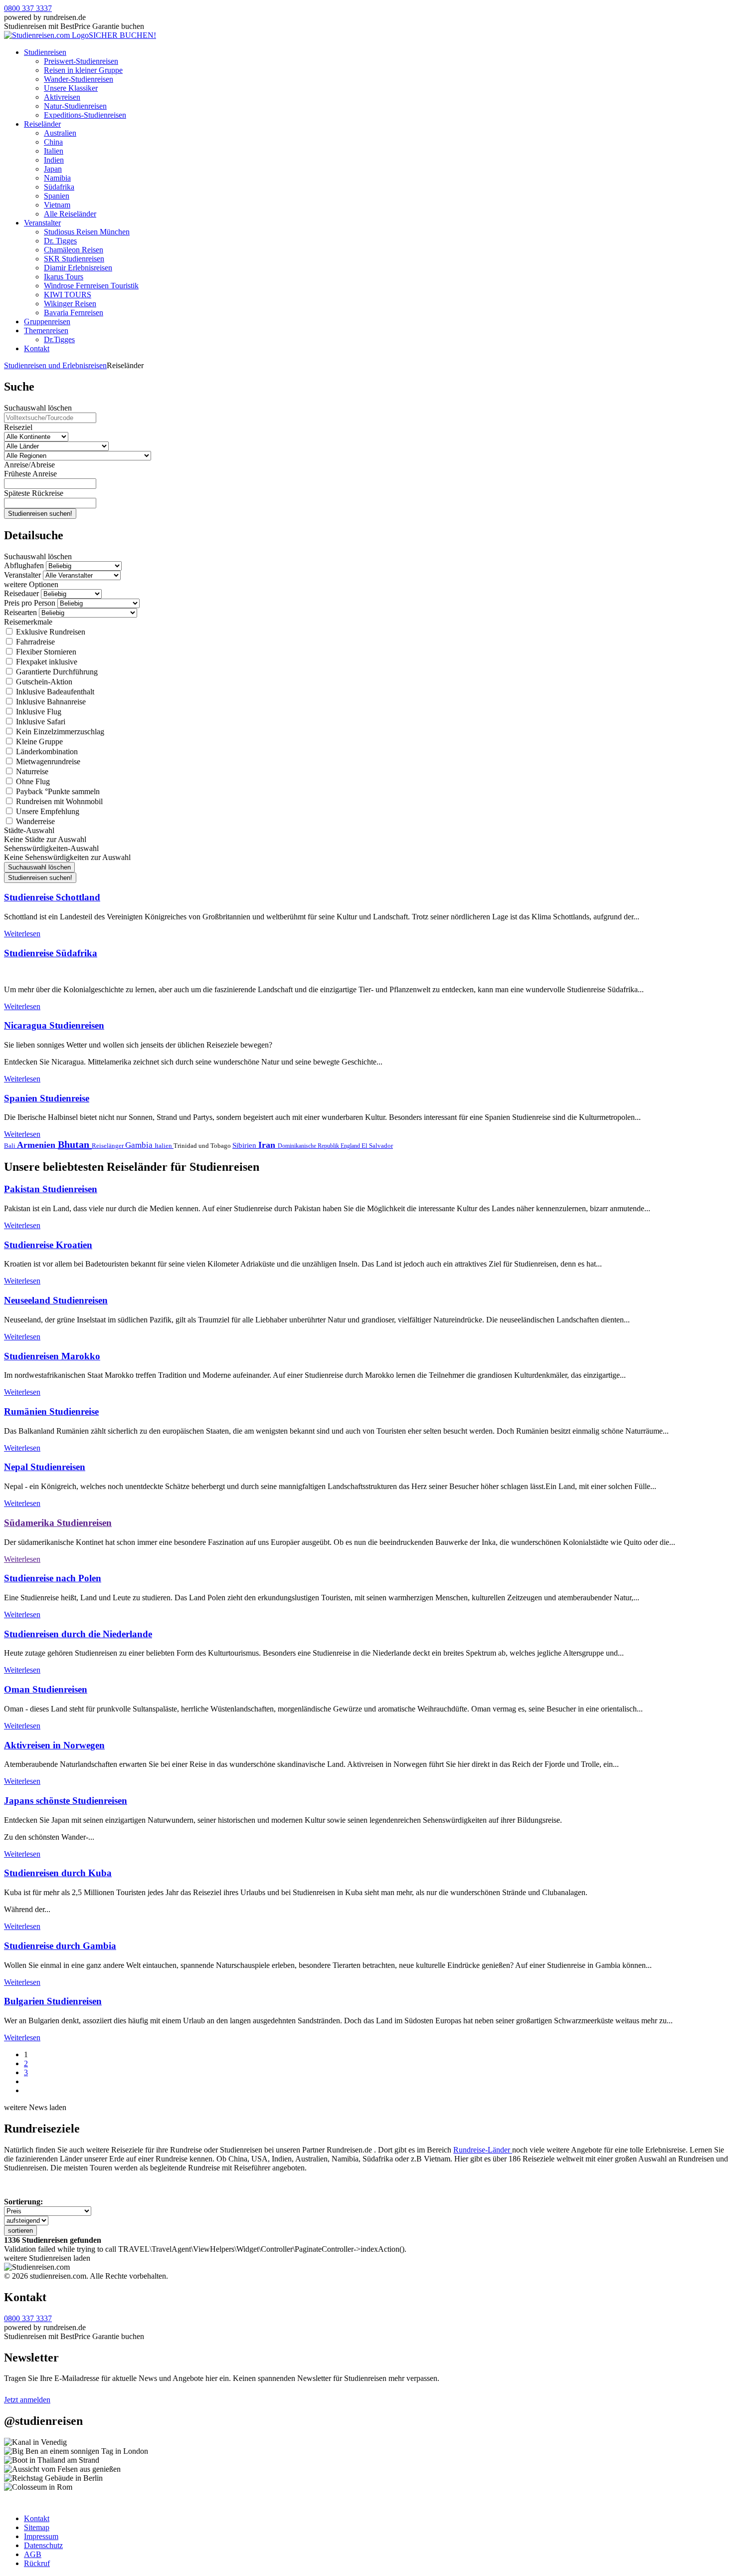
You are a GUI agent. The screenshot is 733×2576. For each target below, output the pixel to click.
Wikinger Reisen (70, 304)
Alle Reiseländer (70, 214)
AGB (33, 2554)
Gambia (140, 1145)
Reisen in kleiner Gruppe (83, 70)
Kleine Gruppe (38, 742)
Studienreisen (45, 52)
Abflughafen (24, 565)
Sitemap (37, 2527)
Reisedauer (21, 593)
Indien (54, 160)
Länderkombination (46, 751)
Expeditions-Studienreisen (85, 115)
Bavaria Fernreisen (74, 313)
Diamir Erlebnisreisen (78, 268)
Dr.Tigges (59, 339)
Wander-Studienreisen (79, 79)
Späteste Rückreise (34, 493)
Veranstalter (42, 223)
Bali (10, 1146)
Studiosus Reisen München (87, 232)
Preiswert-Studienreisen (81, 61)
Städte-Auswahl (29, 830)
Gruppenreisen (47, 322)
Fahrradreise (34, 642)
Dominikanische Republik (309, 1146)
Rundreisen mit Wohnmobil (58, 801)
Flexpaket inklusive (46, 662)
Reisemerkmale (28, 622)
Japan (53, 169)
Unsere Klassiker (71, 88)
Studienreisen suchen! (40, 514)
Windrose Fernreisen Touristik (91, 286)
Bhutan (75, 1144)
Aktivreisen (62, 97)
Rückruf (37, 2563)
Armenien (37, 1145)
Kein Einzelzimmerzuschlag (59, 732)
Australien (60, 133)
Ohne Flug (32, 781)
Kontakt (37, 348)
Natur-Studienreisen (75, 106)
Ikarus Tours (64, 277)
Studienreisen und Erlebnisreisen (55, 365)
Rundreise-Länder (483, 2150)
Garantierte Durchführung (56, 672)
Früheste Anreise (30, 474)
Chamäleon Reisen (74, 250)
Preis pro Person (30, 603)
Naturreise (31, 771)
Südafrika (59, 187)
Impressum (41, 2536)
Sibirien (245, 1145)
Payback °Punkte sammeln (57, 791)
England (351, 1146)
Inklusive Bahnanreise (50, 702)
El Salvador (377, 1146)
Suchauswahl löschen (38, 408)
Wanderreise (34, 821)
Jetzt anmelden (27, 2400)
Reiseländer (42, 124)
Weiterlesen (22, 934)
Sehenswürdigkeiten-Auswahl (51, 848)
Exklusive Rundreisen (50, 632)
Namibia (57, 178)
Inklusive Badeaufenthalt (54, 692)
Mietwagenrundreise (47, 761)
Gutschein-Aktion (43, 682)
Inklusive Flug (38, 712)
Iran (268, 1145)
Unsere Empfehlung (47, 811)
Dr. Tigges (60, 241)
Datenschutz (43, 2545)
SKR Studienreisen (74, 259)
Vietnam (57, 205)
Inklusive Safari (40, 722)
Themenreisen (46, 330)
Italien (54, 151)
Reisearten (20, 612)
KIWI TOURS (68, 295)
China (53, 142)
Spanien (57, 196)
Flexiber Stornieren (45, 652)
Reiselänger (108, 1146)
